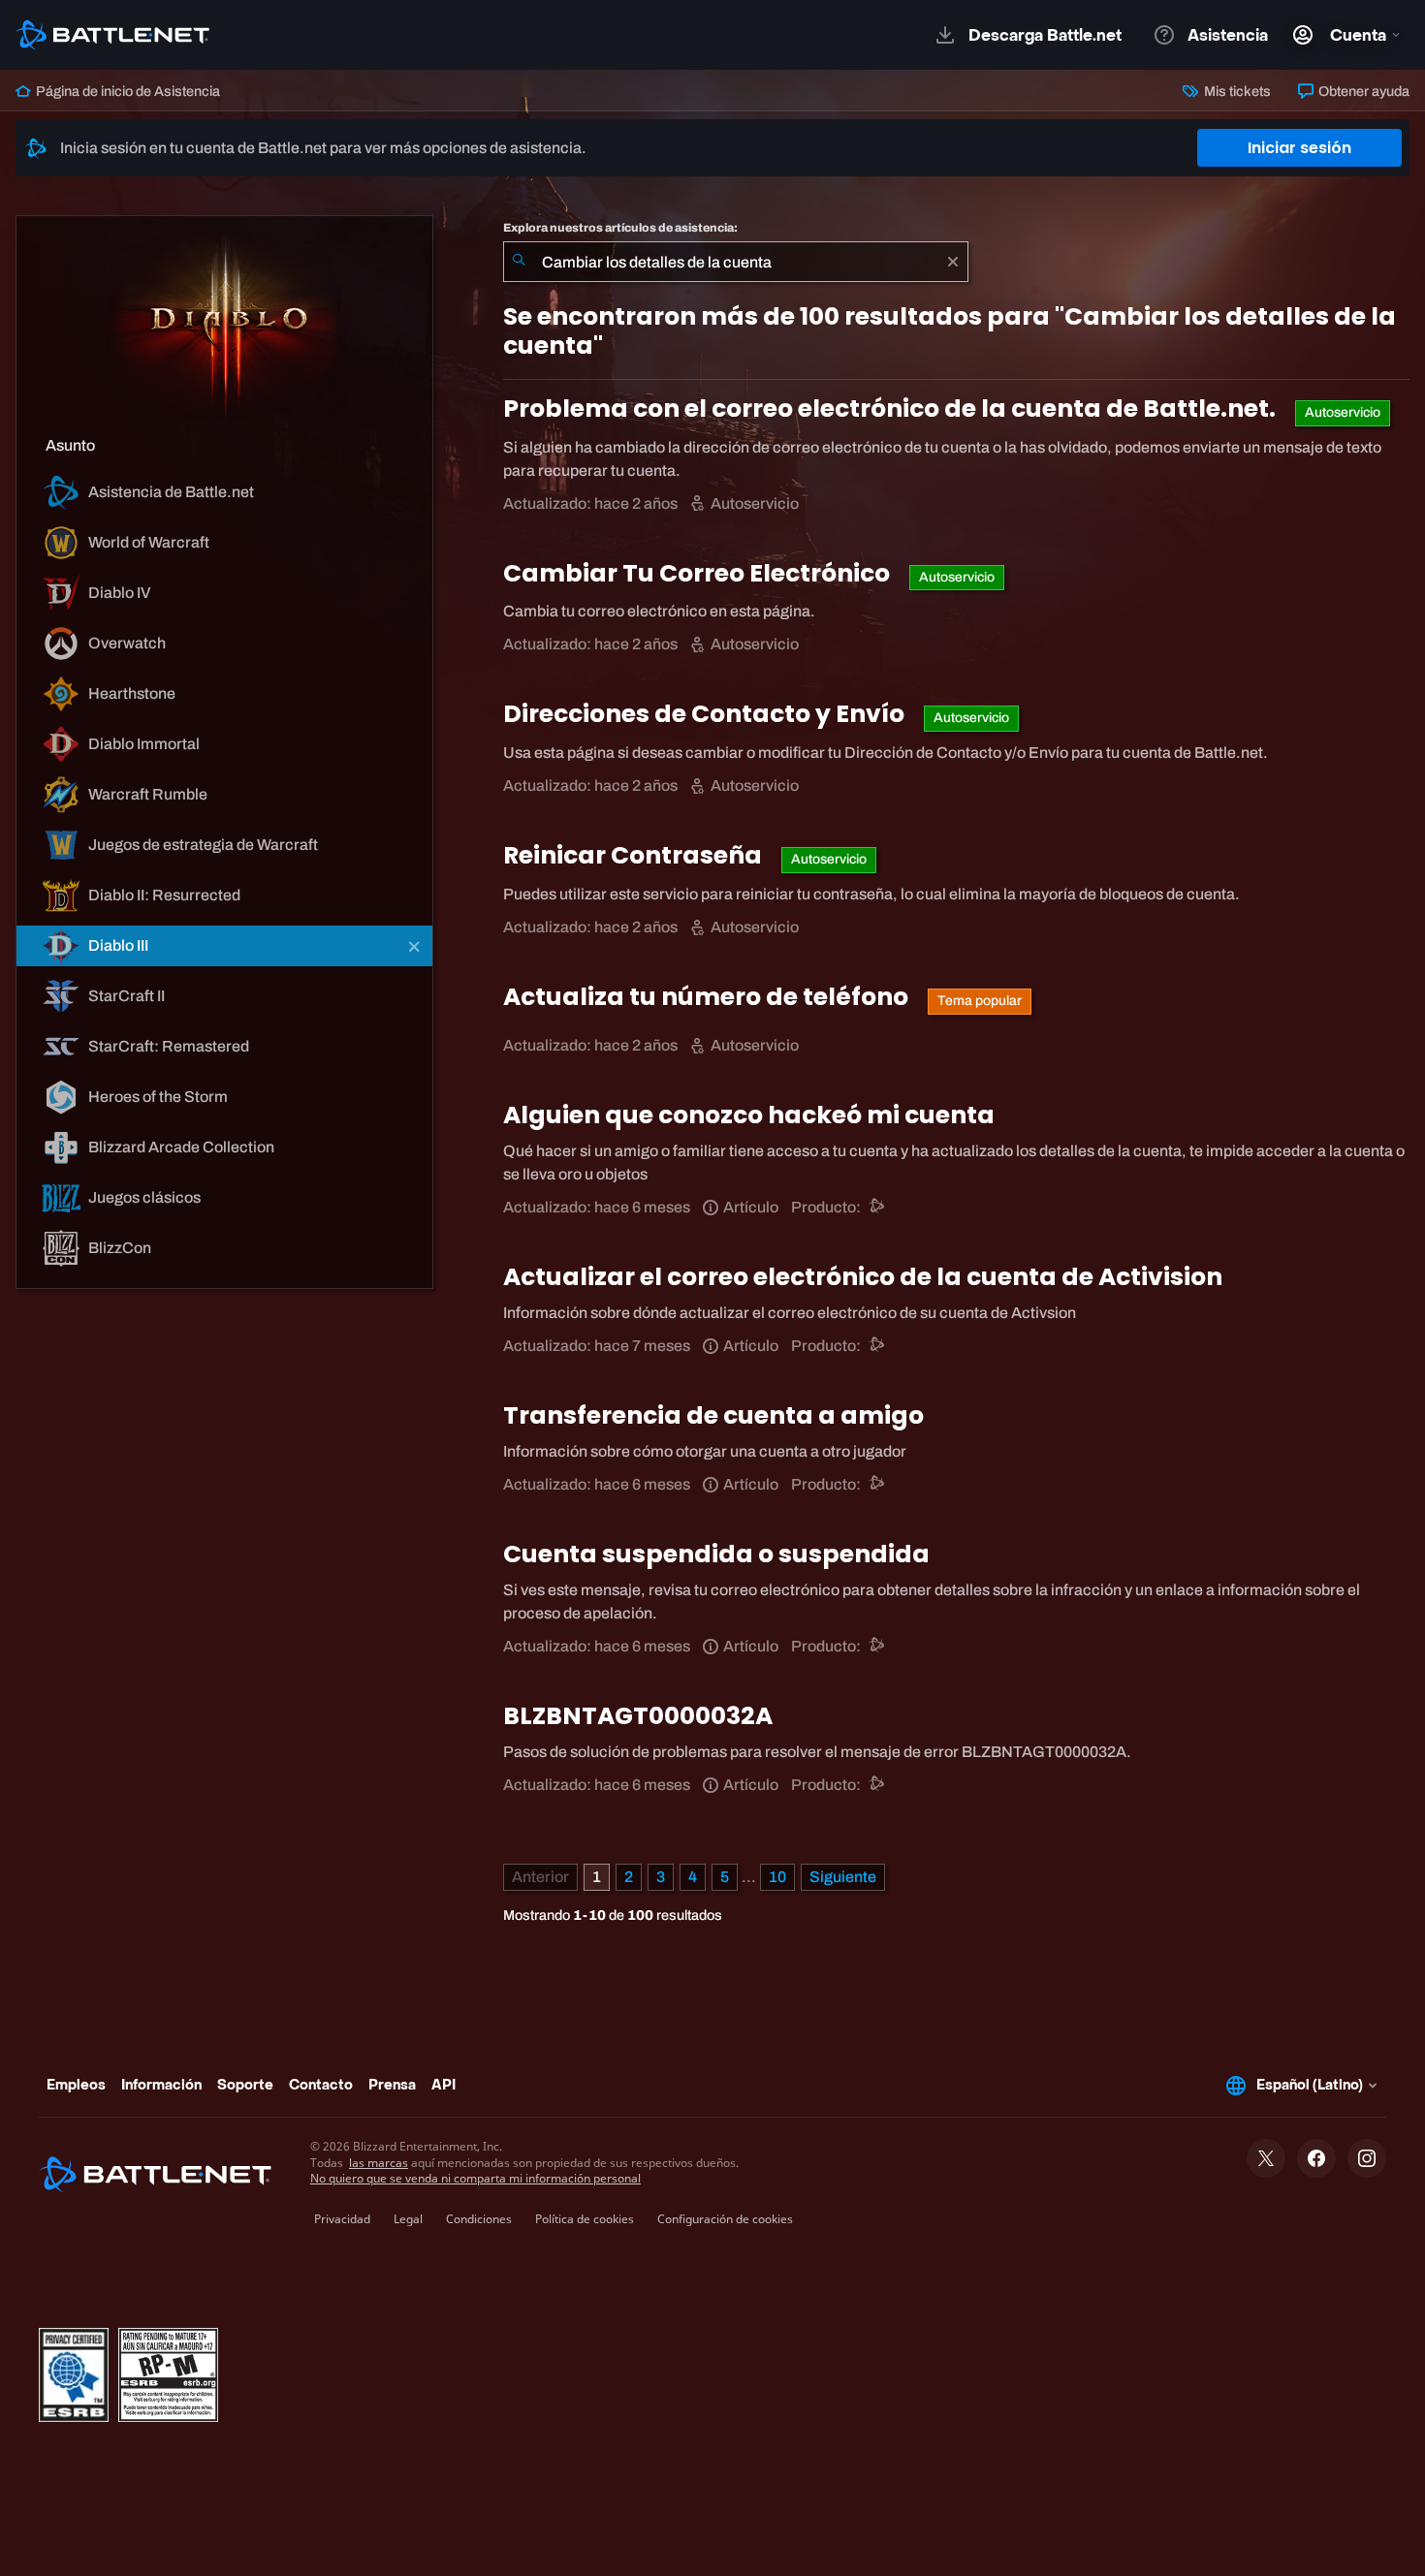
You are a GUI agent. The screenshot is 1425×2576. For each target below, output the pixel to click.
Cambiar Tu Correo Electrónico (699, 573)
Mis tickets (1235, 91)
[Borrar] (953, 262)
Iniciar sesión (1299, 148)
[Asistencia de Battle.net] (878, 1207)
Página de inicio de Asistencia (127, 91)
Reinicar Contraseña (635, 855)
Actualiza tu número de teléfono (708, 997)
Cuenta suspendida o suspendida (716, 1554)
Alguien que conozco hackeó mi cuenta (749, 1115)
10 (777, 1877)
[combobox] (736, 262)
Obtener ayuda (1362, 91)
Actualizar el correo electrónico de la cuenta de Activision (863, 1277)
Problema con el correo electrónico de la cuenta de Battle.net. (892, 408)
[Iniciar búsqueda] (519, 262)
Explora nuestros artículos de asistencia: (620, 228)
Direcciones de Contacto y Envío (706, 714)
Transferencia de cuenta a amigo (713, 1415)
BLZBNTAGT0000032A (638, 1716)
